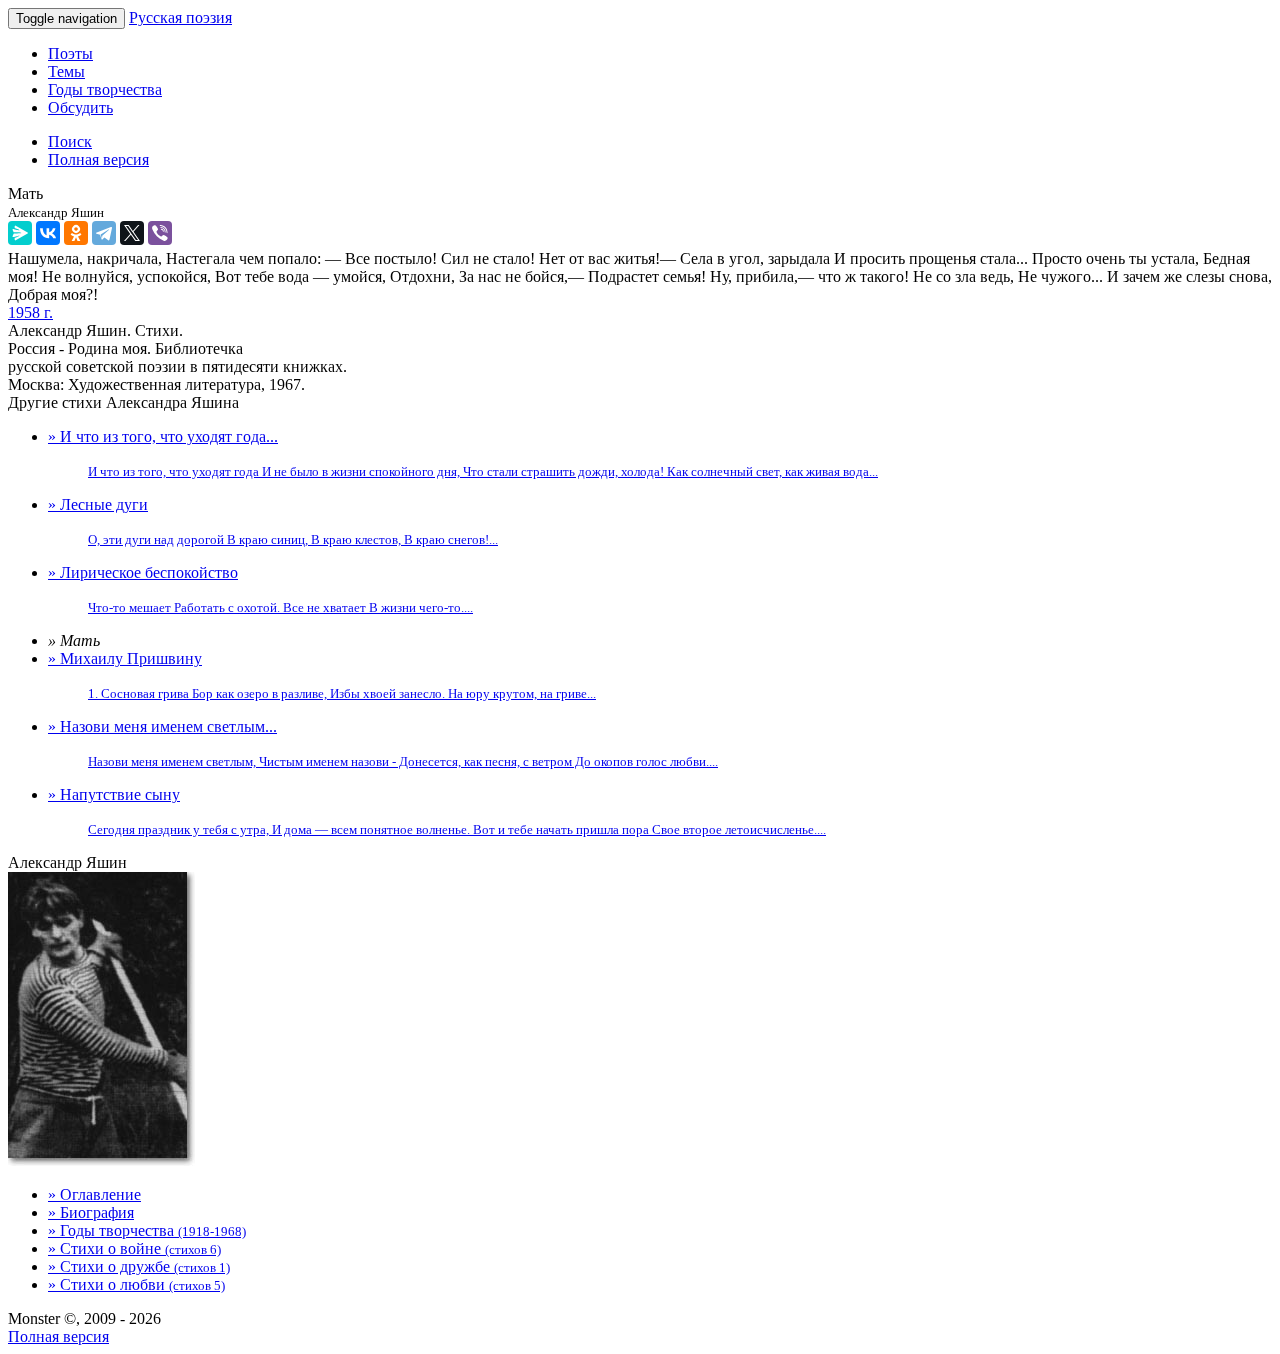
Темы (66, 71)
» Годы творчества (147, 1230)
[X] (132, 233)
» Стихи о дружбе (139, 1266)
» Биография (91, 1212)
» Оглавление (94, 1194)
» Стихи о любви (136, 1284)
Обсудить (80, 107)
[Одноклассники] (76, 233)
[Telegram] (104, 233)
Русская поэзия (180, 17)
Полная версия (58, 1336)
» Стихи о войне (134, 1248)
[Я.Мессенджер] (20, 233)
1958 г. (30, 312)
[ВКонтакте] (48, 233)
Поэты (70, 53)
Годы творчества (105, 89)
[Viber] (160, 233)
